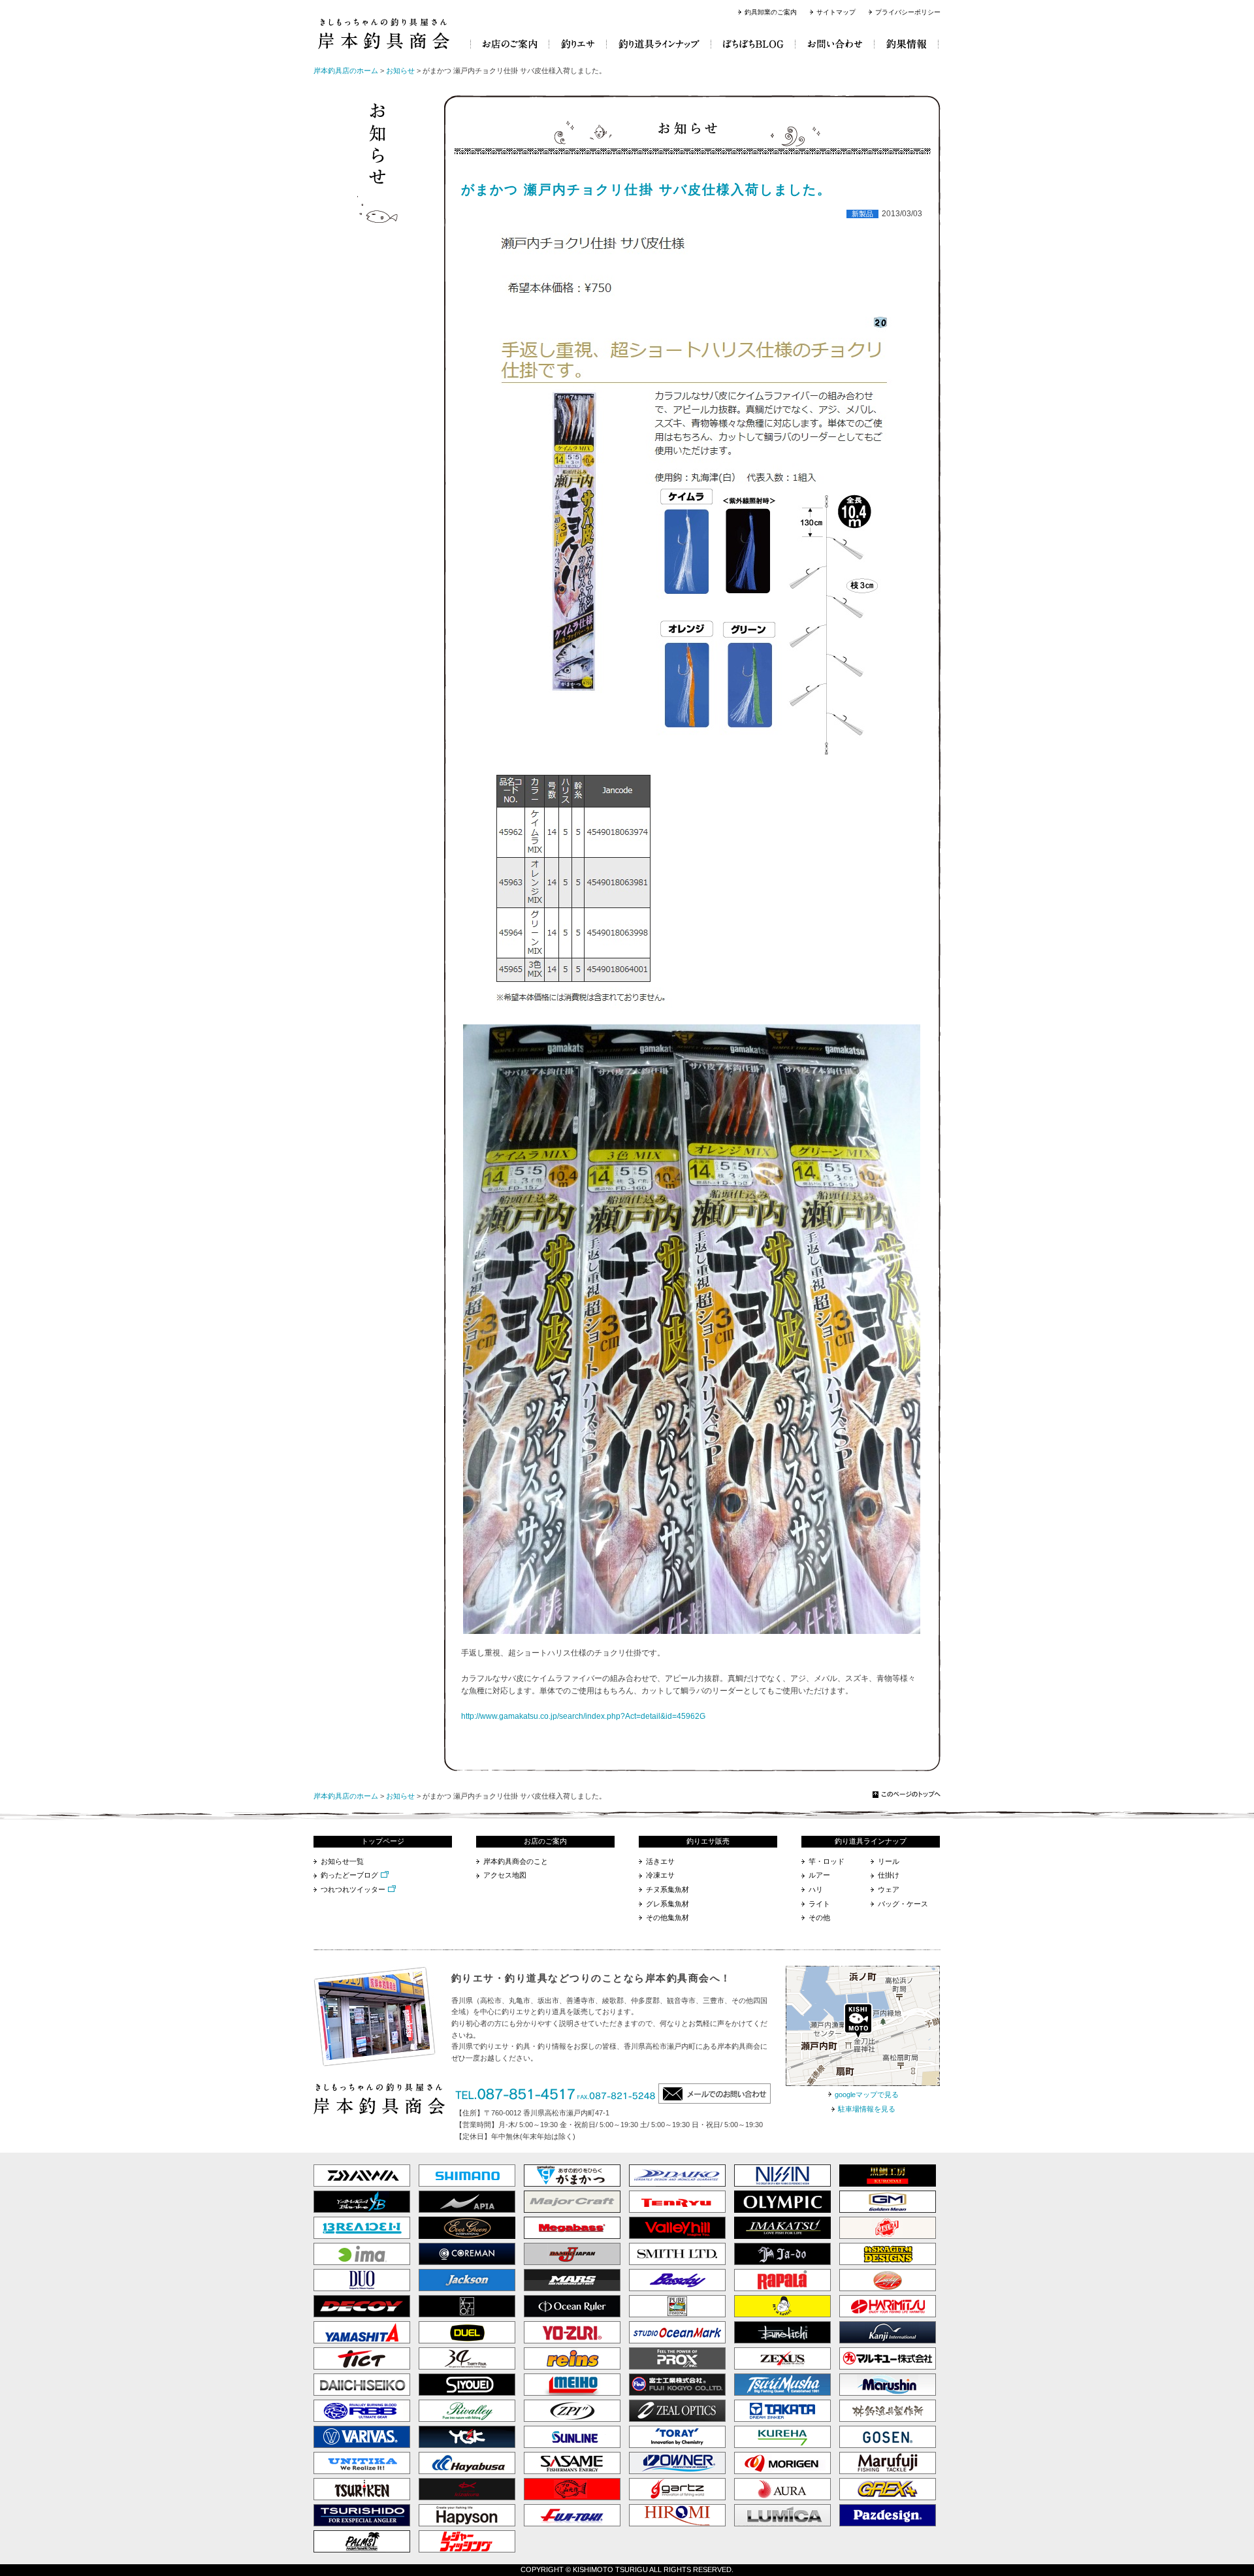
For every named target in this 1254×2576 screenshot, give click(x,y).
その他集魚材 (667, 1917)
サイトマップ (836, 12)
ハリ (816, 1889)
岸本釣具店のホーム (346, 71)
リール (889, 1861)
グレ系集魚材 (667, 1904)
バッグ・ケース (903, 1904)
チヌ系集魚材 (667, 1889)
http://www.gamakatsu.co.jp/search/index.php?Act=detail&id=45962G (583, 1716)
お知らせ (400, 71)
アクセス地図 (505, 1875)
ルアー (819, 1875)
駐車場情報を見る (867, 2109)
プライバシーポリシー (908, 12)
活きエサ (660, 1861)
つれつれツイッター (353, 1889)
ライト (819, 1904)
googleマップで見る (867, 2095)
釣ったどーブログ (349, 1875)
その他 (819, 1917)
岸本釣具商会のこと (516, 1861)
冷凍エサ (660, 1875)
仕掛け (889, 1875)
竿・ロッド (827, 1861)
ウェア (889, 1889)
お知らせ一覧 (342, 1861)
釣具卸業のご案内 (771, 12)
